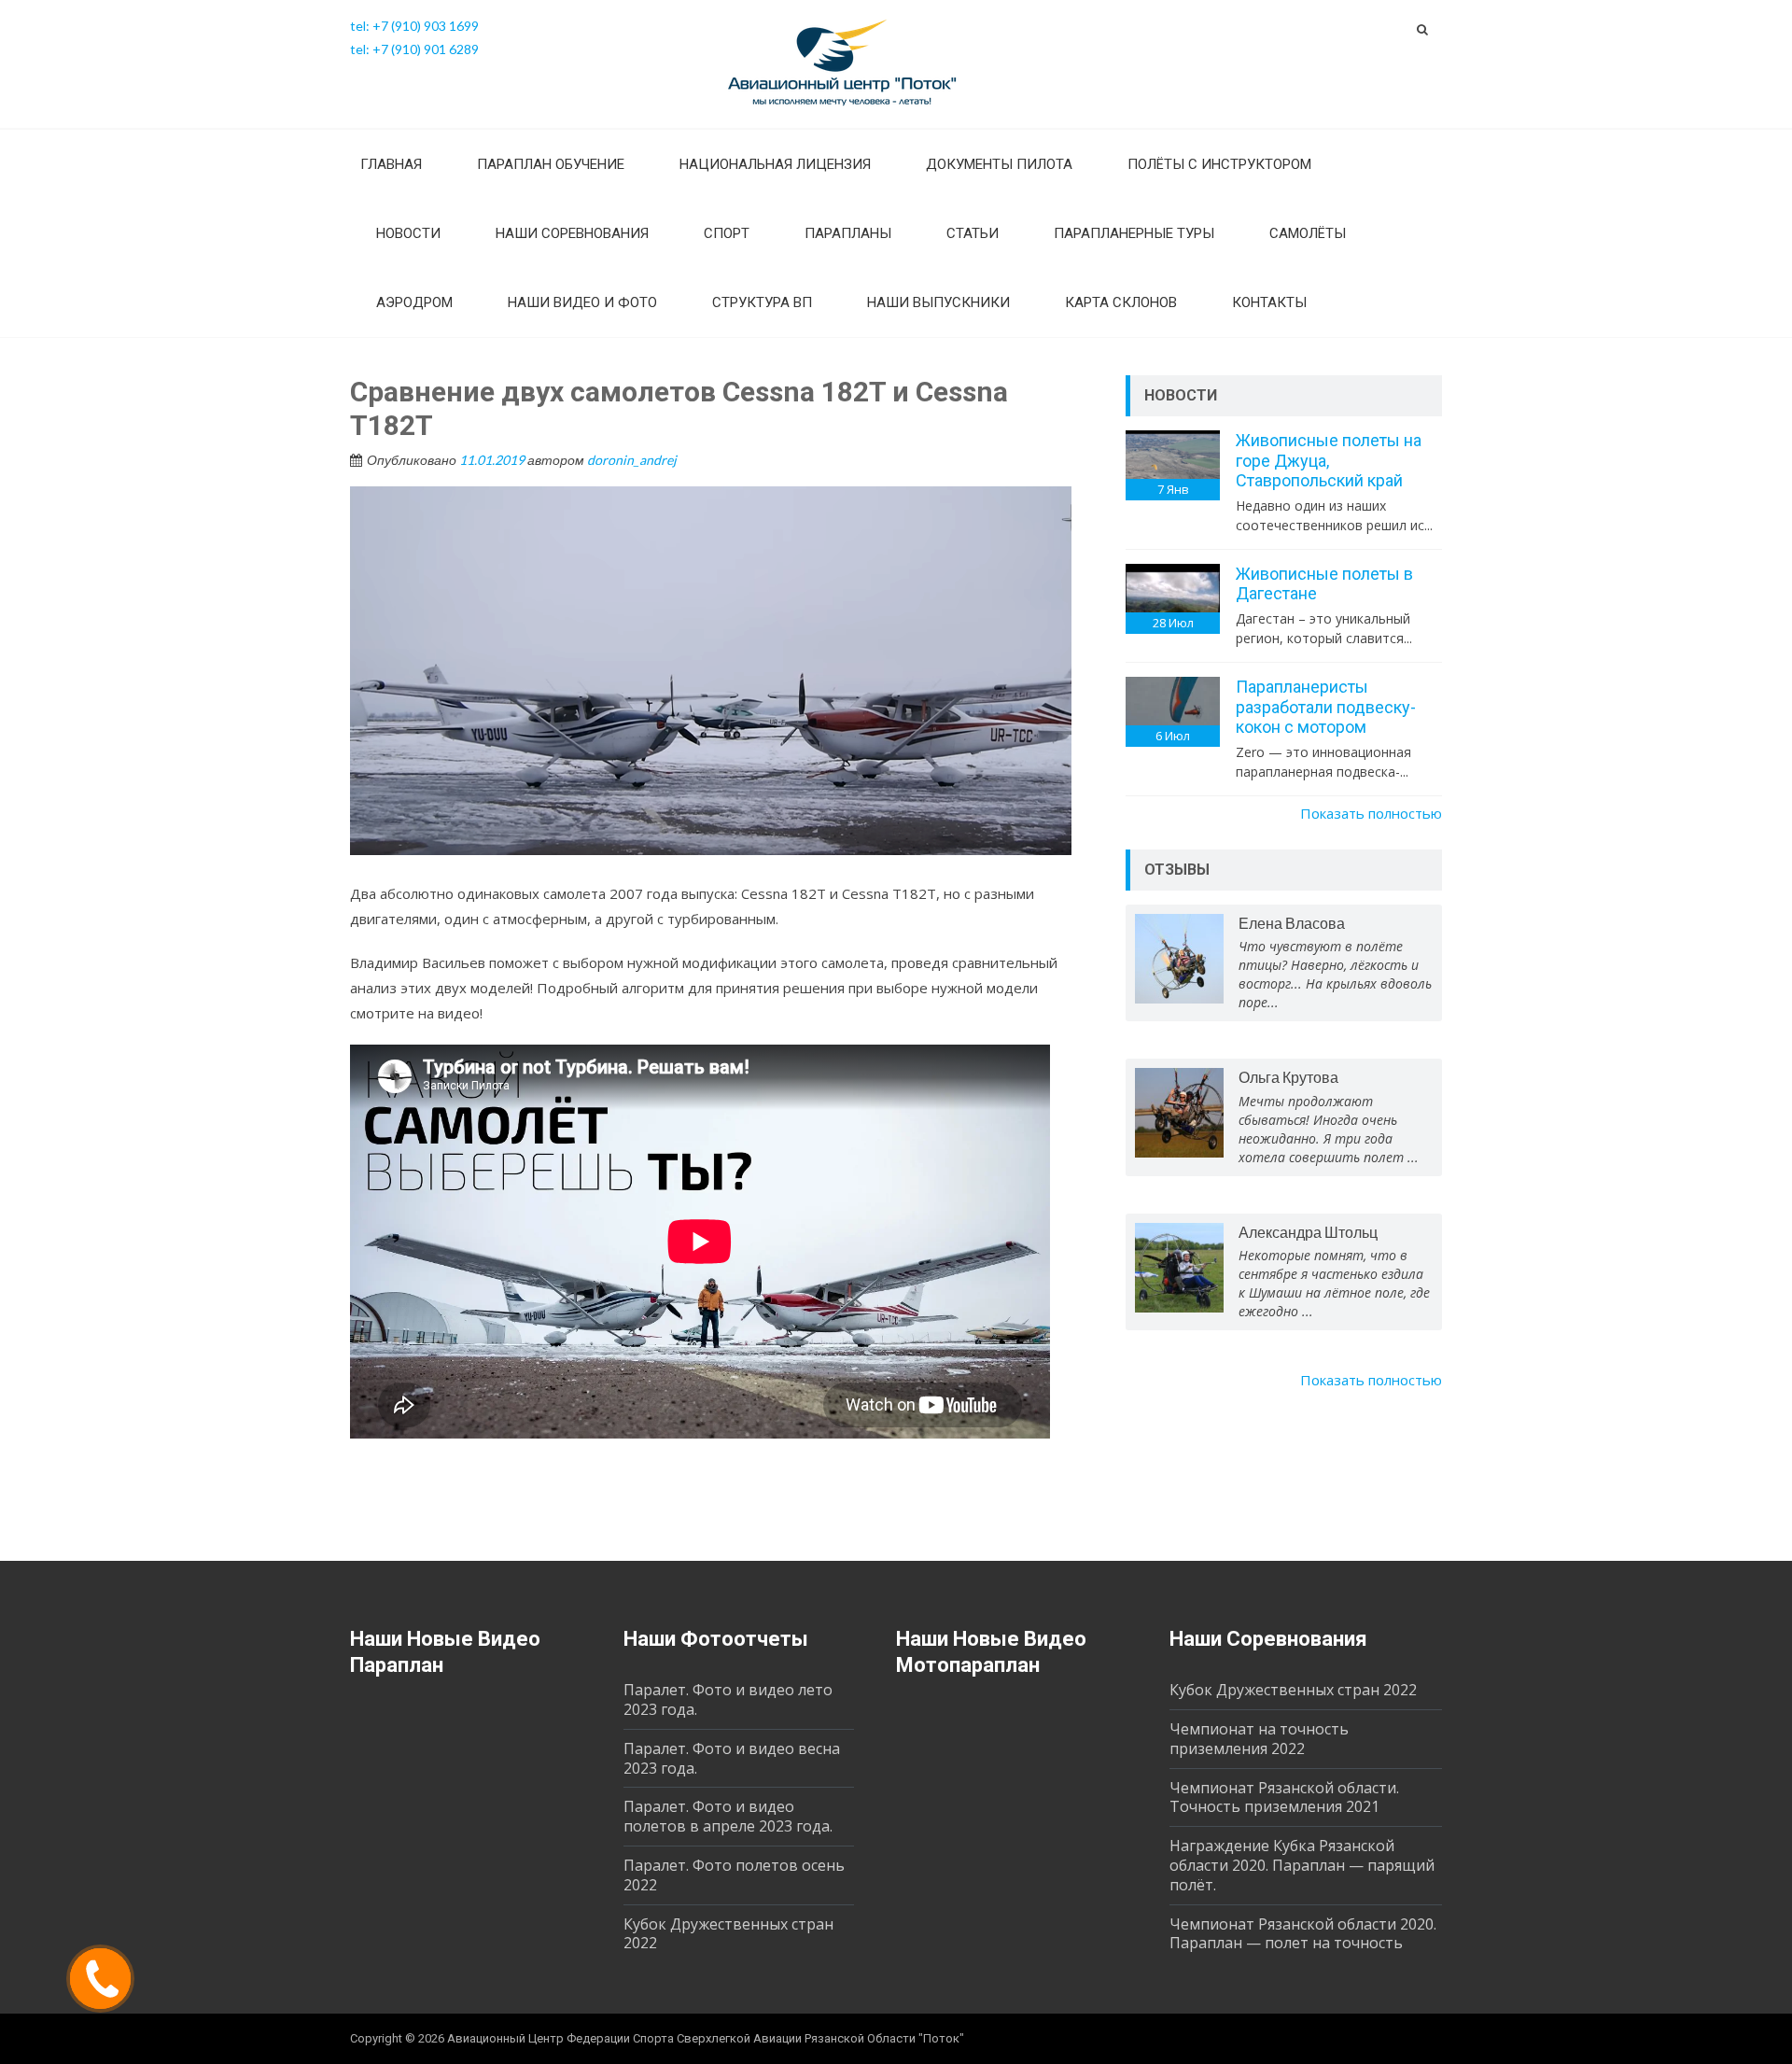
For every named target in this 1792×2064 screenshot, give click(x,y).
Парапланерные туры (1134, 233)
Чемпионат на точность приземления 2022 (1259, 1739)
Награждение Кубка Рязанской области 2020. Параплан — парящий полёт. (1302, 1865)
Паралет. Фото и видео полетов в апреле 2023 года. (728, 1816)
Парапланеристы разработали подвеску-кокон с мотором (1326, 707)
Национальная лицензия (775, 164)
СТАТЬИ (973, 233)
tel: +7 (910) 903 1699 (414, 26)
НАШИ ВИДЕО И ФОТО (582, 302)
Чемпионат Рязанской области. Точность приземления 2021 (1284, 1797)
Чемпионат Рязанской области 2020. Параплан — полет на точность (1303, 1934)
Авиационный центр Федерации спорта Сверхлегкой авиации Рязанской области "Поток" (706, 2038)
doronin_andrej (632, 460)
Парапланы (848, 233)
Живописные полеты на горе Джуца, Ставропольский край (1329, 460)
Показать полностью (1371, 813)
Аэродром (414, 302)
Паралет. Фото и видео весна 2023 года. (732, 1758)
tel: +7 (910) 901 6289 (414, 49)
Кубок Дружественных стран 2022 (728, 1934)
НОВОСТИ (408, 233)
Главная (391, 164)
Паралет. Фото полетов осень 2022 (734, 1875)
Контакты (1269, 302)
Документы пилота (999, 164)
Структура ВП (762, 302)
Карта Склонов (1121, 302)
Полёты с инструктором (1219, 164)
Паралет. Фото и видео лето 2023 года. (728, 1699)
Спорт (727, 233)
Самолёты (1308, 233)
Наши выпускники (938, 302)
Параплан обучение (551, 164)
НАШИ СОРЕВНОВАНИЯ (572, 233)
